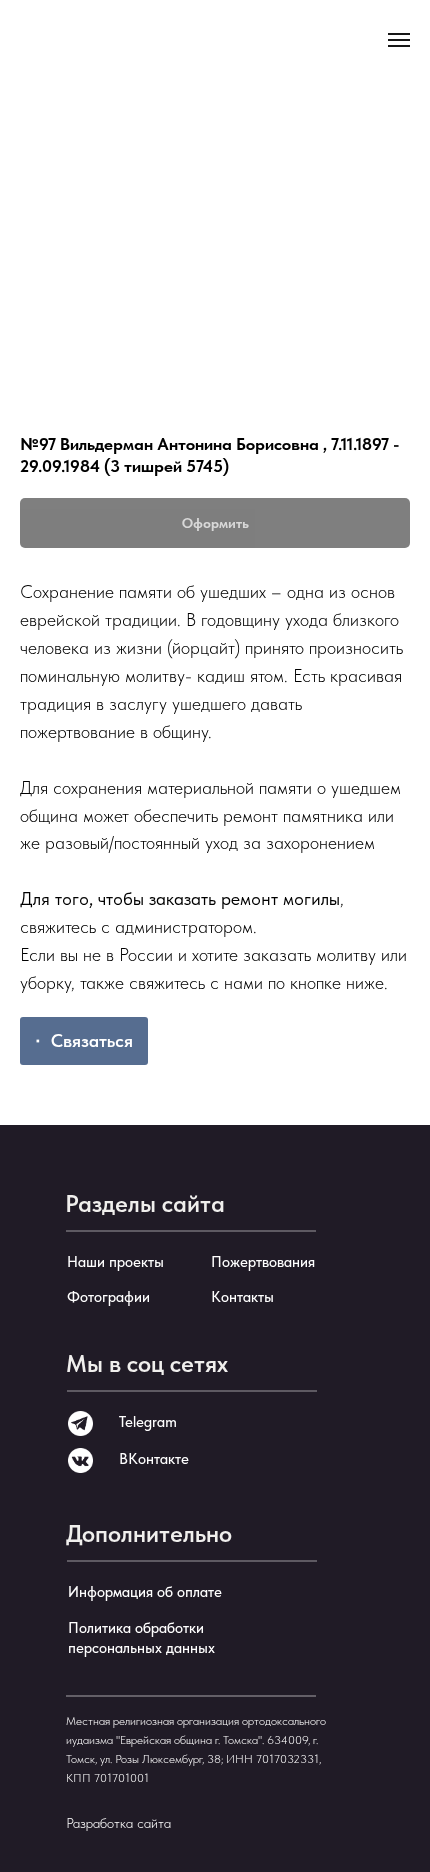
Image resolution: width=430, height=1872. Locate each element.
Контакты (242, 1297)
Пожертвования (263, 1262)
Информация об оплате (145, 1592)
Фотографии (108, 1297)
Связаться (92, 1040)
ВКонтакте (154, 1459)
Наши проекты (115, 1262)
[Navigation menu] (399, 40)
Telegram (148, 1422)
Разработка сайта (118, 1823)
